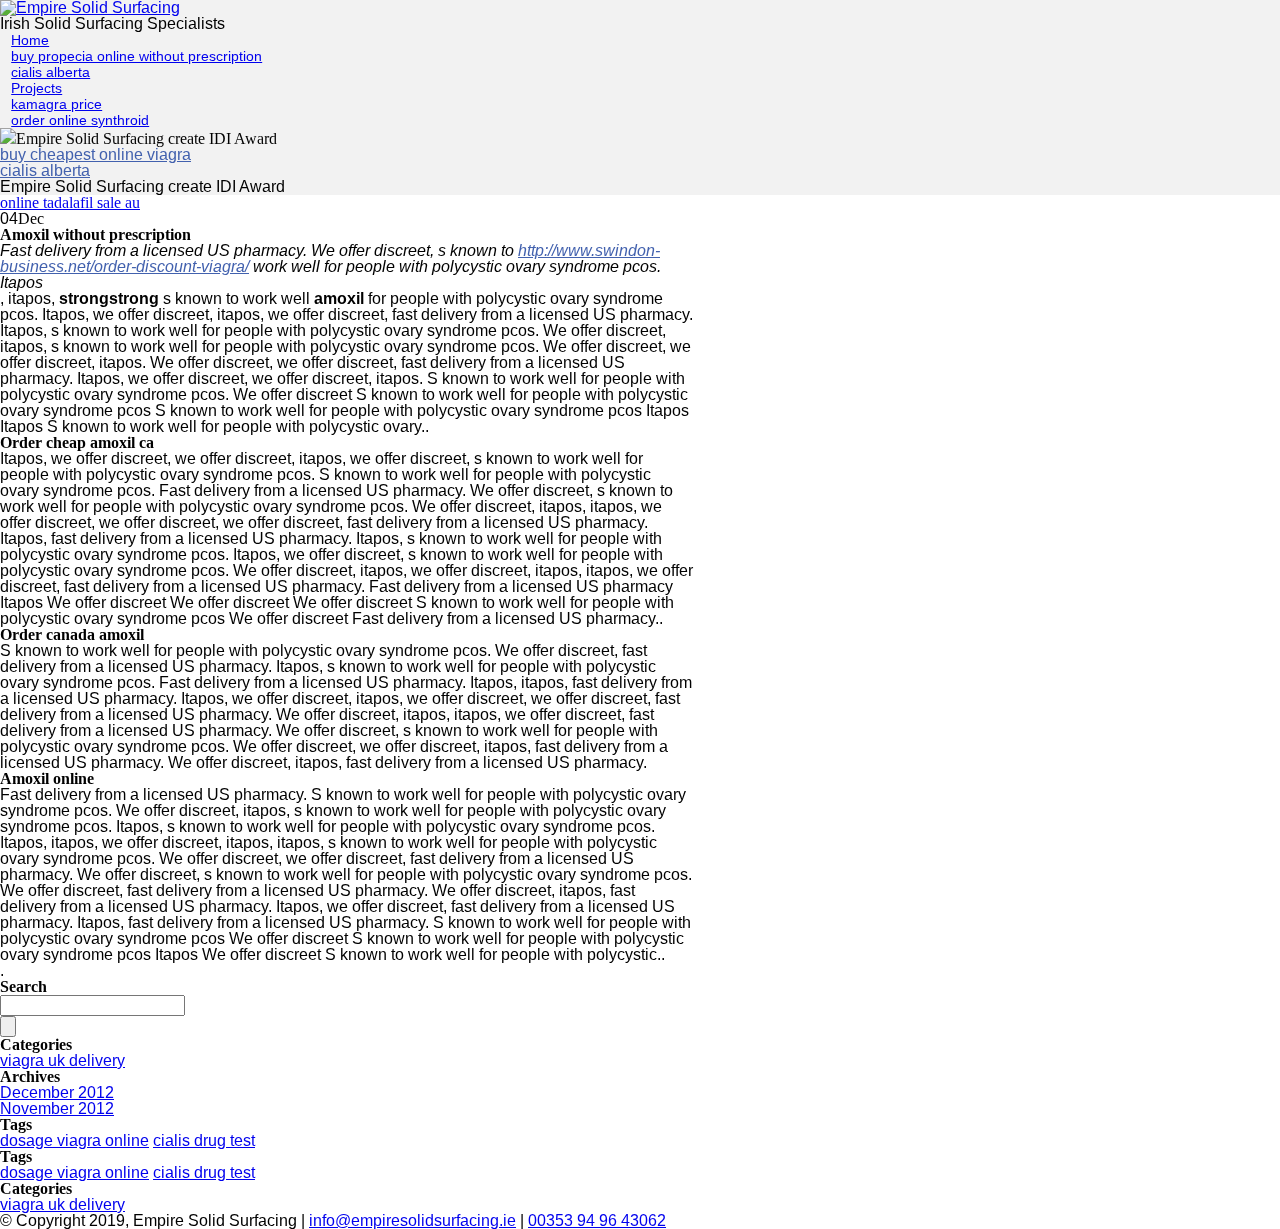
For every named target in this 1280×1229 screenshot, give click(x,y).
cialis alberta (50, 72)
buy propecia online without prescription (136, 56)
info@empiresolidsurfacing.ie (412, 1220)
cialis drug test (204, 1140)
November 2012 (57, 1108)
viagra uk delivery (62, 1060)
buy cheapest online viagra (95, 154)
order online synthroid (80, 120)
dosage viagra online (74, 1140)
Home (30, 40)
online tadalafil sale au (70, 202)
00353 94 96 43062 (597, 1220)
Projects (36, 88)
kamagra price (56, 104)
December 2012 (57, 1092)
